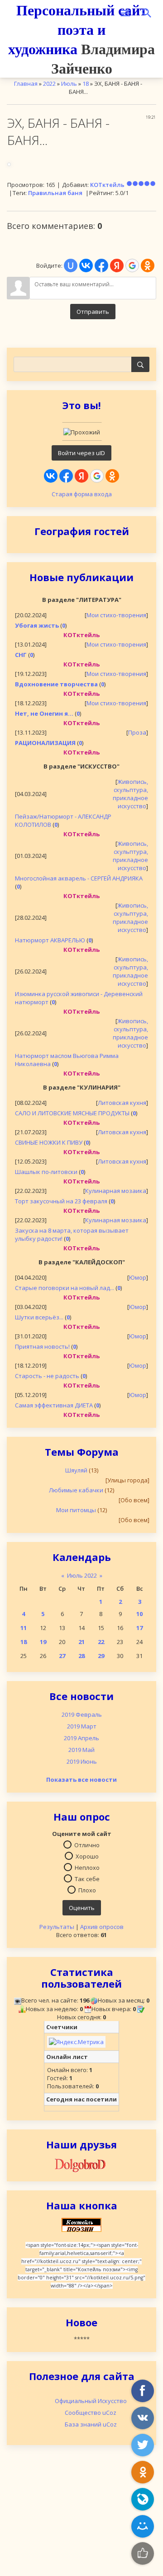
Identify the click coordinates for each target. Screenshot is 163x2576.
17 (139, 1628)
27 (62, 1656)
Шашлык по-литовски (46, 1172)
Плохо (87, 1890)
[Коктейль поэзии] (81, 2224)
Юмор (138, 1277)
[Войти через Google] (97, 476)
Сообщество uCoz (91, 2413)
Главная (26, 84)
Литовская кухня (122, 1103)
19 (43, 1642)
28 (81, 1656)
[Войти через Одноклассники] (112, 476)
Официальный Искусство (91, 2401)
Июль (69, 84)
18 (24, 1642)
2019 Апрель (81, 1738)
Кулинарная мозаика (116, 1191)
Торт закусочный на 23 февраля (61, 1201)
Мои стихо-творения (116, 615)
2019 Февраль (82, 1714)
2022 (49, 84)
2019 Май (81, 1750)
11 (24, 1628)
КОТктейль (107, 185)
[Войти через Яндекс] (81, 476)
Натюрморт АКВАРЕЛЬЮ (50, 940)
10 (139, 1614)
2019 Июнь (82, 1761)
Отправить (93, 312)
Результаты (57, 1927)
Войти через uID (81, 453)
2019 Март (82, 1726)
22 (101, 1642)
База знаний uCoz (91, 2424)
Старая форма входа (82, 494)
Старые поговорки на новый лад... (65, 1288)
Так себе (87, 1878)
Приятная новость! (42, 1346)
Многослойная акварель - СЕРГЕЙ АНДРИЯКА (79, 878)
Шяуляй (76, 1470)
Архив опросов (102, 1927)
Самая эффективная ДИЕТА (54, 1405)
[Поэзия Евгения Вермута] (81, 2164)
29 (101, 1656)
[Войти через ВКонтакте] (51, 476)
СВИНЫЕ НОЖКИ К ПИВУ (49, 1142)
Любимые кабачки (76, 1490)
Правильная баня (55, 193)
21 (81, 1642)
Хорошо (87, 1856)
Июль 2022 (82, 1575)
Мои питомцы (76, 1510)
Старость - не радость (47, 1376)
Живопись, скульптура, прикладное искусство (130, 794)
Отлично (87, 1845)
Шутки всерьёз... (39, 1317)
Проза (137, 732)
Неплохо (87, 1867)
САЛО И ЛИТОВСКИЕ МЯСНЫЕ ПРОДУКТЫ (72, 1113)
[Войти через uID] (71, 266)
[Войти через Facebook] (66, 476)
